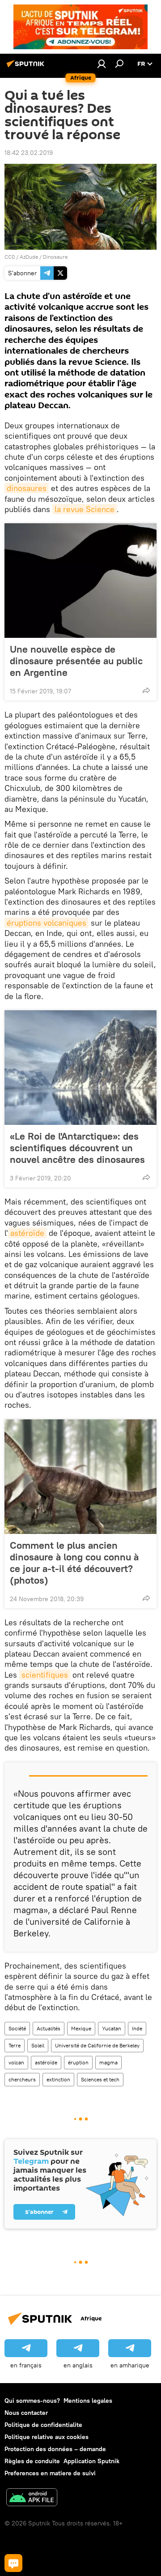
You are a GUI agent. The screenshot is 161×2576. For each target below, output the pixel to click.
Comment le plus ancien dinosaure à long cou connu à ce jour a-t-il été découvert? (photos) (74, 1563)
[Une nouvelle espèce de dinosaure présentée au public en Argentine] (80, 581)
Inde (137, 2028)
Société (17, 2028)
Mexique (81, 2028)
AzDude (29, 257)
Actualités (49, 2028)
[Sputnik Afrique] (27, 67)
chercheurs (22, 2079)
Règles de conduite (32, 2461)
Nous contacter (26, 2413)
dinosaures (27, 488)
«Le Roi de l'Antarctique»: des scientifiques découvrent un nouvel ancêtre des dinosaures (77, 1148)
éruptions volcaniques (47, 923)
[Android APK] (32, 2498)
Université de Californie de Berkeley (97, 2045)
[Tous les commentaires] (13, 2563)
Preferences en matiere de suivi (50, 2473)
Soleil (38, 2045)
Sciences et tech (100, 2079)
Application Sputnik (91, 2461)
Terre (15, 2045)
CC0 (10, 257)
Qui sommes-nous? (32, 2401)
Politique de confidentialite (43, 2425)
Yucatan (112, 2028)
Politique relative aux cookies (47, 2437)
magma (108, 2062)
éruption (78, 2062)
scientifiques (45, 1675)
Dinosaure (55, 257)
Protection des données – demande (55, 2449)
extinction (58, 2079)
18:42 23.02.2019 (29, 153)
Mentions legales (88, 2401)
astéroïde (27, 1233)
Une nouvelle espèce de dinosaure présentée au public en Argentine (76, 661)
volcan (16, 2062)
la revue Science (85, 509)
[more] (146, 690)
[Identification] (102, 64)
